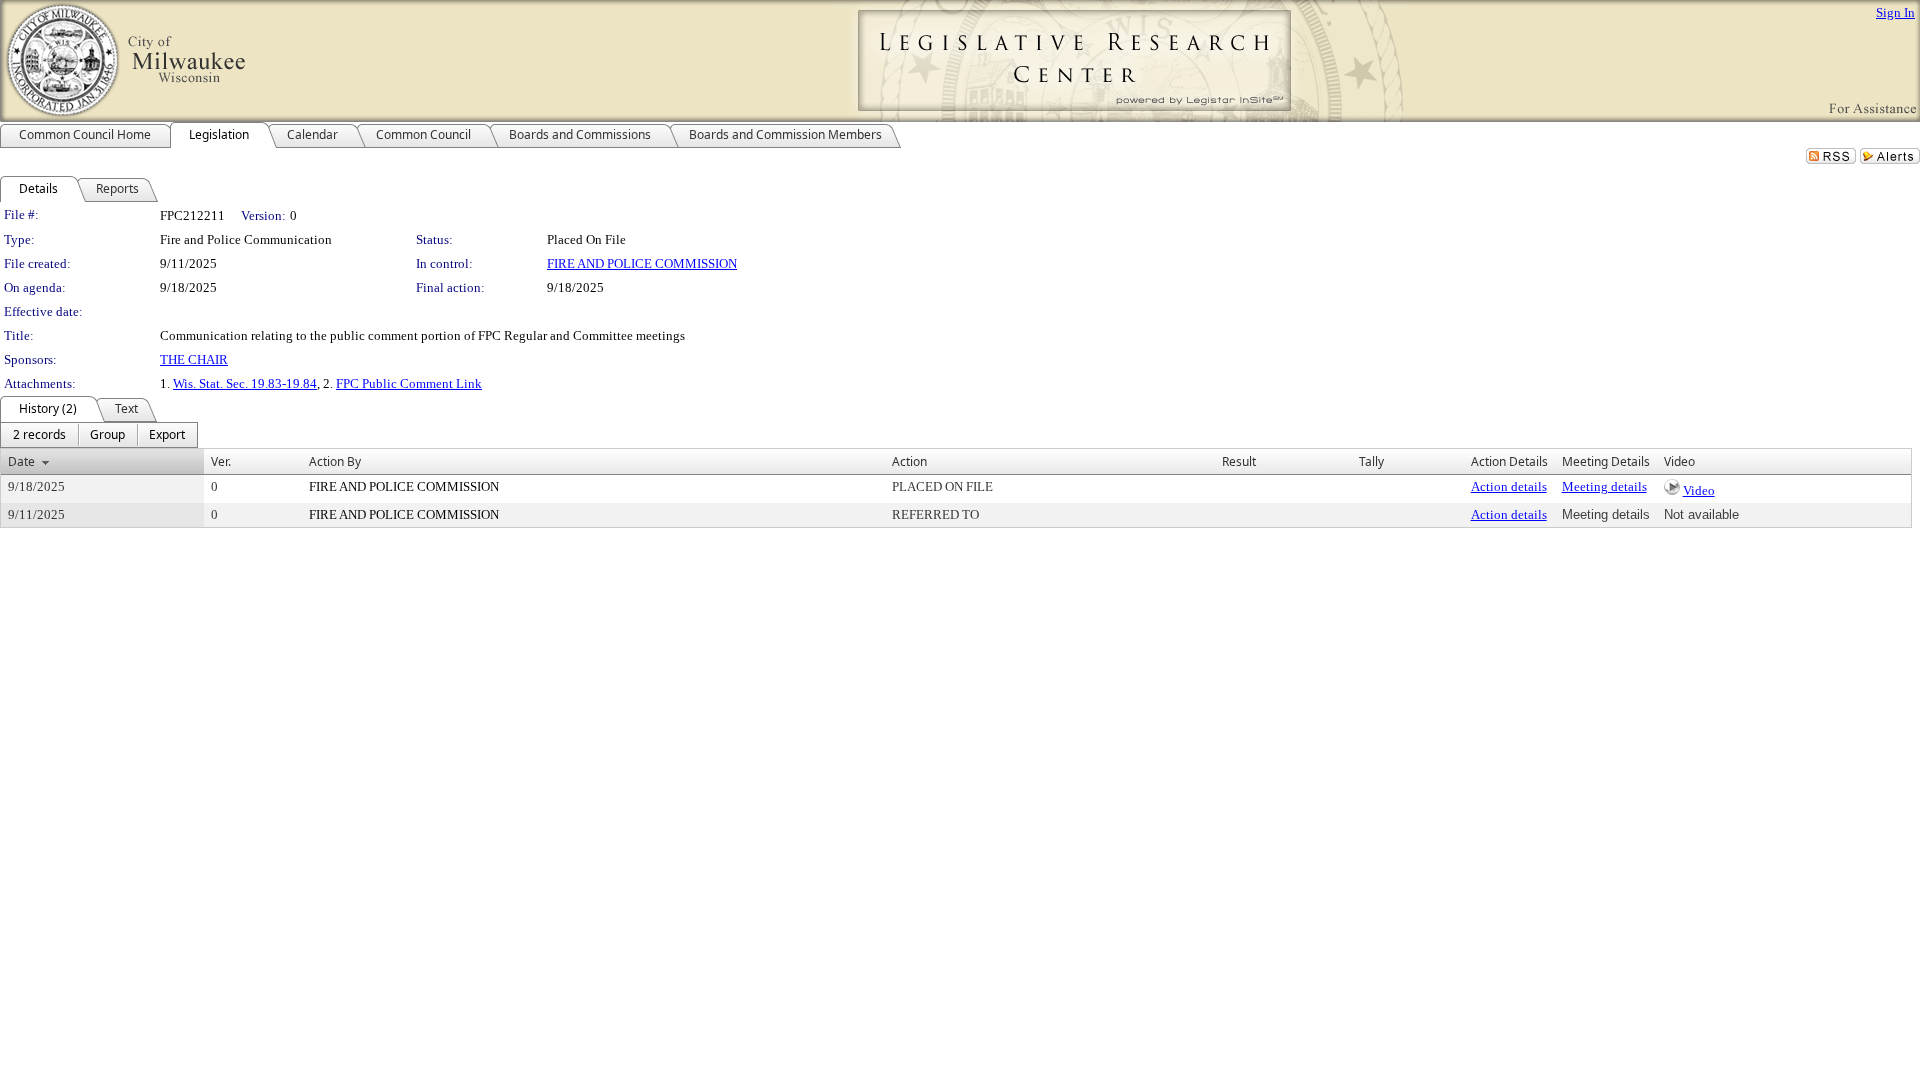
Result (1239, 461)
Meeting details (1604, 486)
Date (21, 461)
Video (1699, 490)
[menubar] (99, 435)
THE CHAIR (194, 359)
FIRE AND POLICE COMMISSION (642, 263)
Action (909, 461)
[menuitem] (39, 435)
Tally (1371, 461)
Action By (335, 461)
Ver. (221, 461)
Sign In (1895, 12)
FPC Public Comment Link (409, 383)
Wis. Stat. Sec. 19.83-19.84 (245, 383)
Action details (1509, 486)
